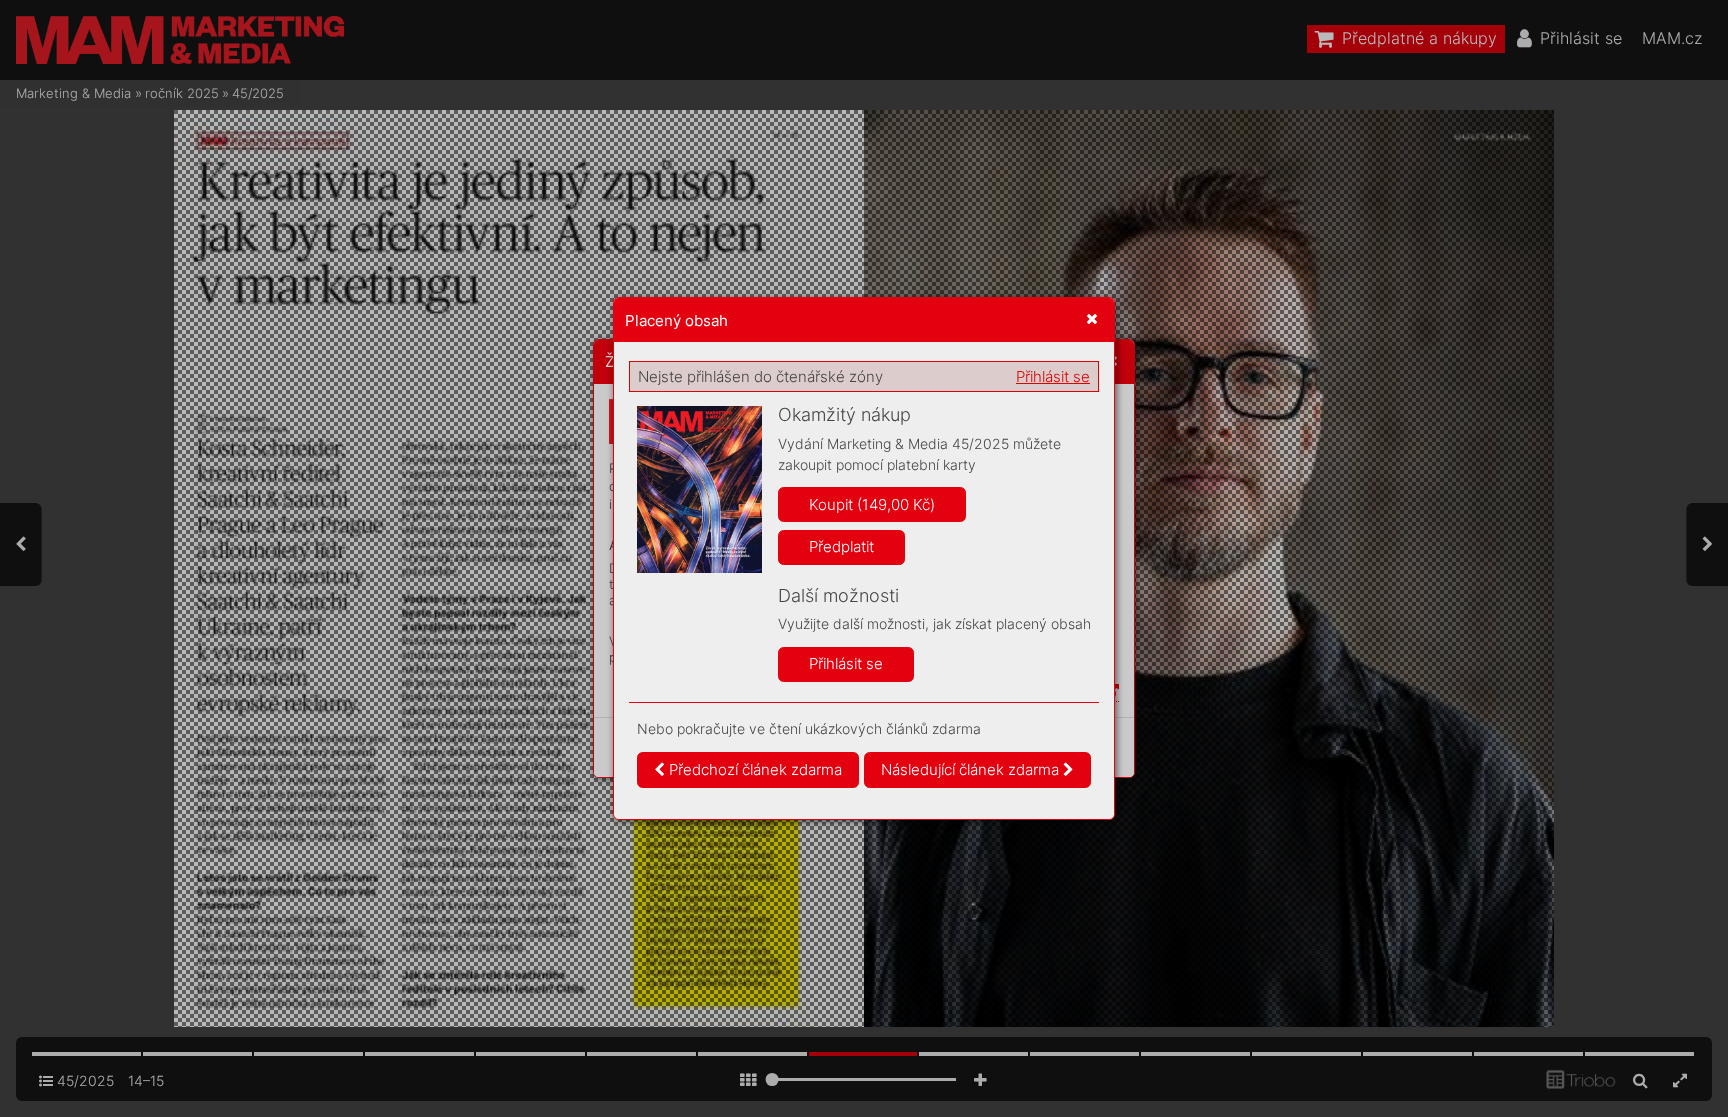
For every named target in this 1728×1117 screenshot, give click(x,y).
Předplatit (841, 546)
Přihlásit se (1053, 376)
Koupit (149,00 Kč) (872, 504)
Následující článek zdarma (972, 769)
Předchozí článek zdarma (753, 769)
